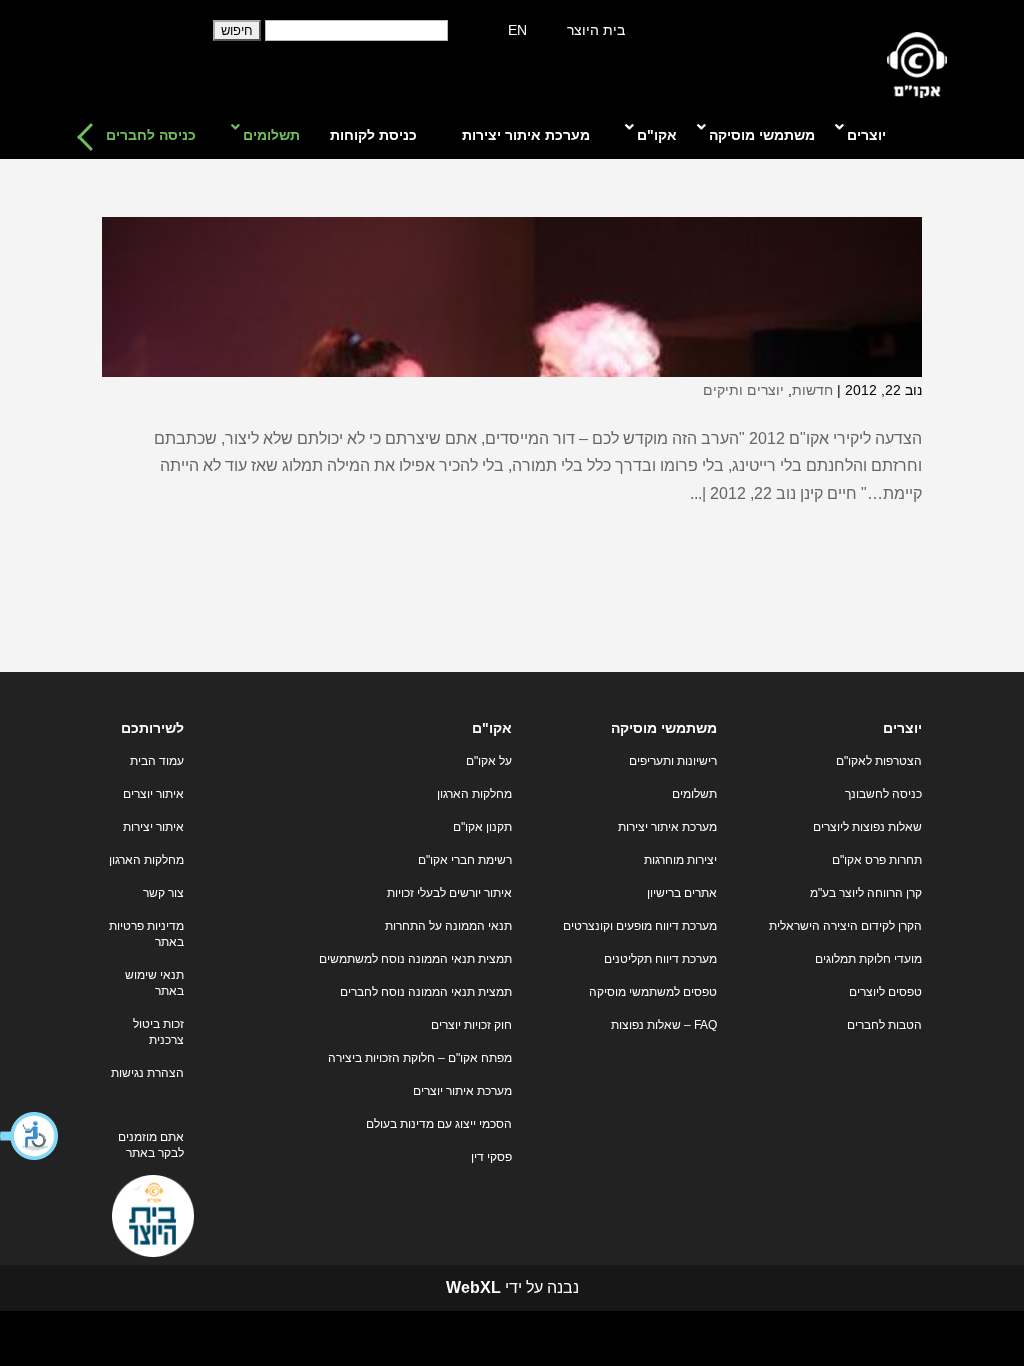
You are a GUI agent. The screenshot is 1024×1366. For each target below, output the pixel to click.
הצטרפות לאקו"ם (879, 761)
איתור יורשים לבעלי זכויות (449, 893)
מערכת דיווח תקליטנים (660, 959)
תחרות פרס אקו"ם (877, 860)
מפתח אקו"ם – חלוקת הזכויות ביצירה (420, 1058)
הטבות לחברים (884, 1025)
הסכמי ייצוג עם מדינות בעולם (439, 1124)
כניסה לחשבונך (883, 794)
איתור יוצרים (153, 794)
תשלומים (694, 794)
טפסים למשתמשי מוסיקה (653, 992)
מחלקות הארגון (474, 794)
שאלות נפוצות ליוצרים (867, 827)
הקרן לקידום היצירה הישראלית (845, 926)
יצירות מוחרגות (680, 860)
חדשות (812, 390)
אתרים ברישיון (682, 893)
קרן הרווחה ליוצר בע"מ (866, 893)
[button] (30, 1136)
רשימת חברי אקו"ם (465, 860)
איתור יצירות (153, 827)
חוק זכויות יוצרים (471, 1025)
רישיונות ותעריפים (673, 761)
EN (517, 30)
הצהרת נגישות (147, 1073)
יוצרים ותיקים (743, 390)
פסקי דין (491, 1157)
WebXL (473, 1287)
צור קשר (163, 893)
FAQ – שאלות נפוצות (664, 1025)
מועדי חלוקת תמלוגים (868, 959)
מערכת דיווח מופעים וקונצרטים (640, 926)
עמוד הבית (157, 761)
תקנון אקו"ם (482, 827)
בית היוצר (596, 30)
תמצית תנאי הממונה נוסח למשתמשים (415, 959)
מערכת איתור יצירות (667, 827)
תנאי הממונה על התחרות (448, 926)
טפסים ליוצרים (885, 992)
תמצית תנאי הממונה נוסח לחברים (426, 992)
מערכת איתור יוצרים (462, 1091)
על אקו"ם (489, 761)
